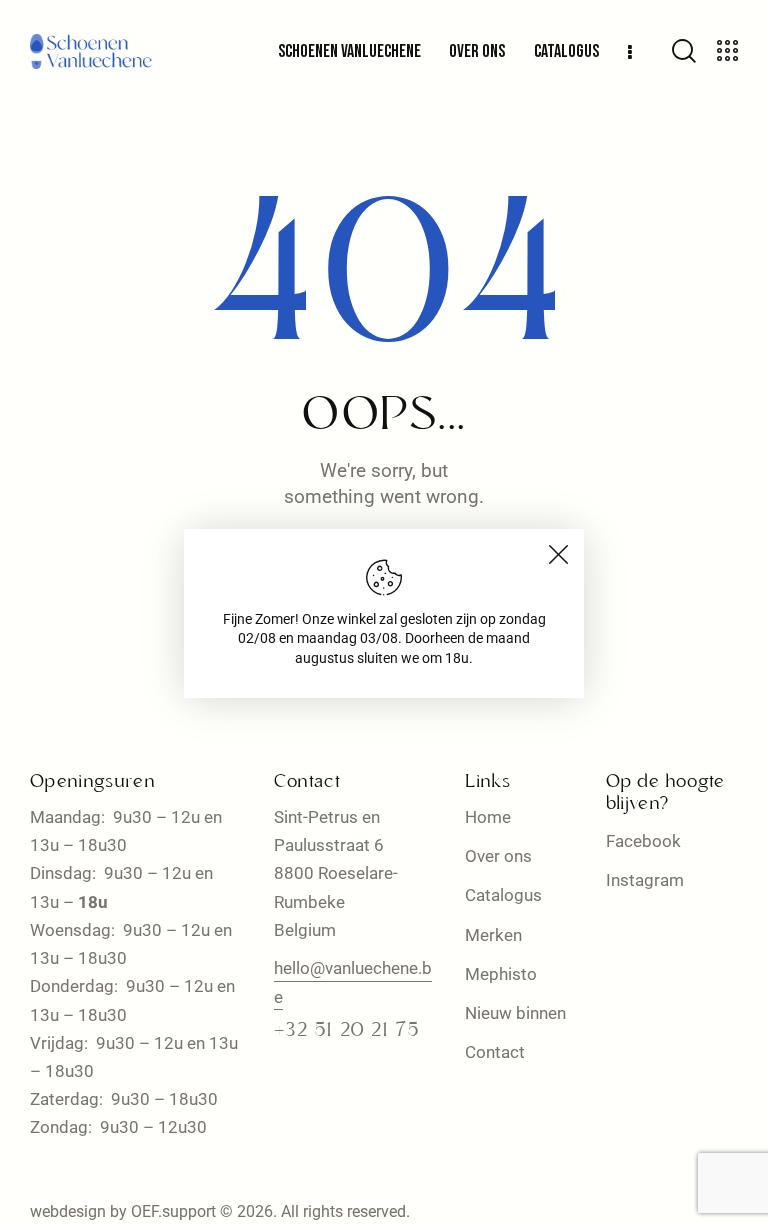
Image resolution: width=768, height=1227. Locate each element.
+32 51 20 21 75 (347, 1031)
